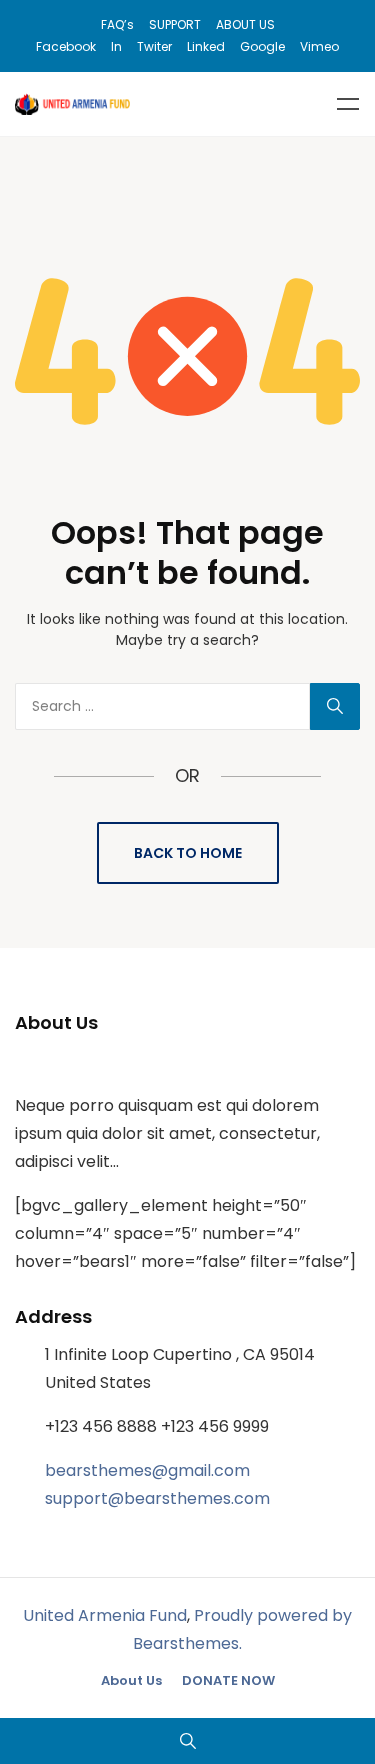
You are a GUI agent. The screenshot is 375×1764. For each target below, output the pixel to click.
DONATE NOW (228, 1680)
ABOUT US (245, 24)
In (116, 46)
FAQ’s (117, 24)
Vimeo (319, 46)
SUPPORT (175, 24)
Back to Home (188, 853)
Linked (206, 46)
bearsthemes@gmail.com (147, 1470)
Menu (348, 104)
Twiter (154, 46)
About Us (131, 1680)
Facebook (66, 46)
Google (262, 46)
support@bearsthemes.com (157, 1498)
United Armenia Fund (105, 1615)
